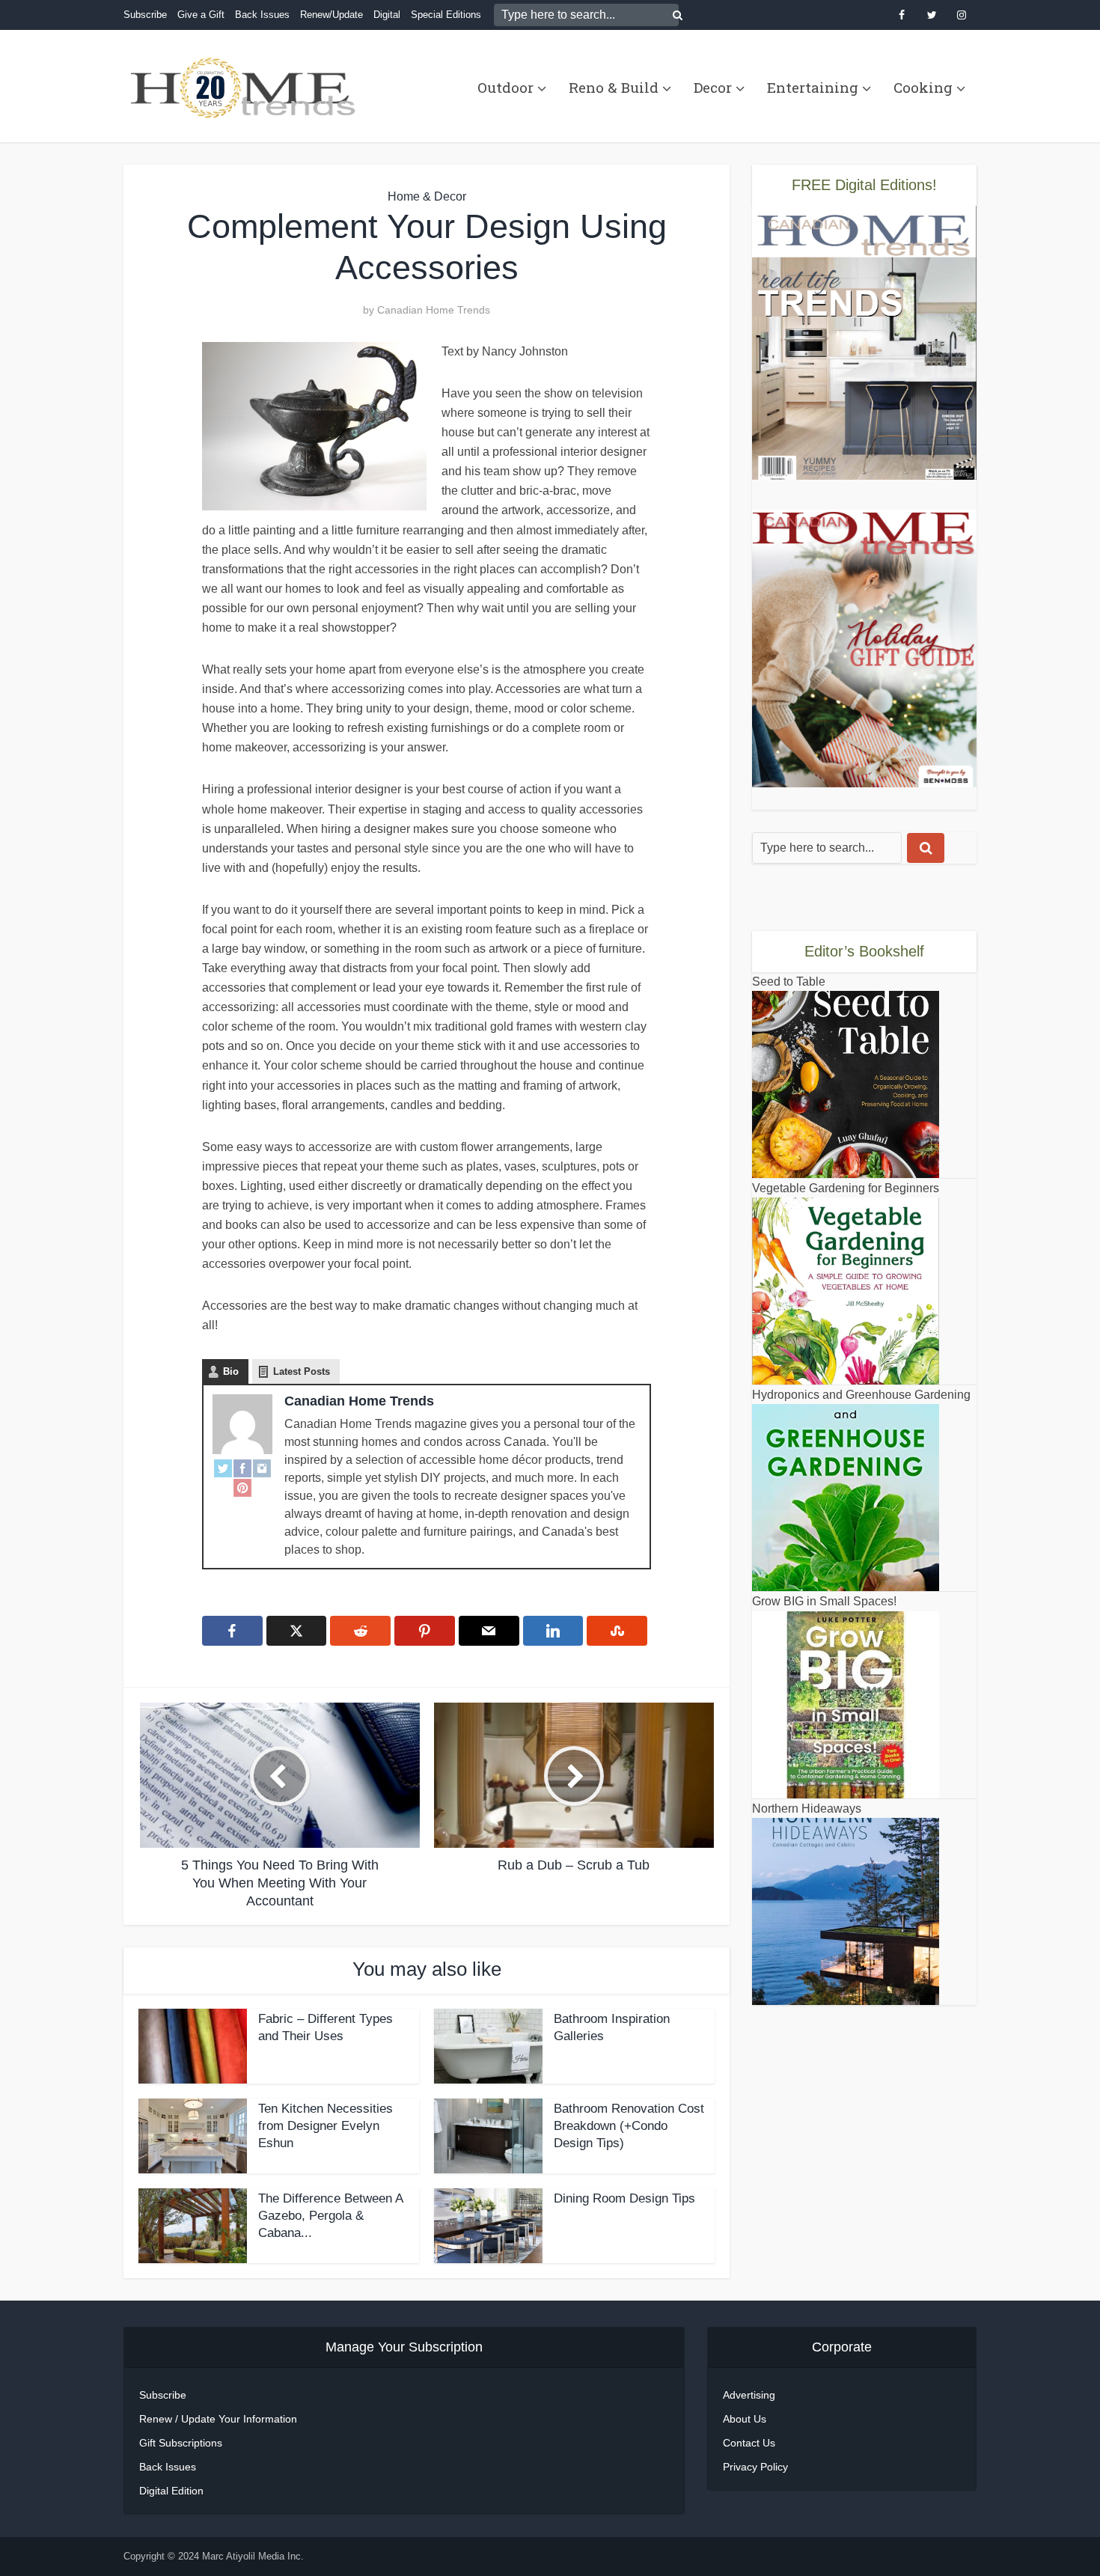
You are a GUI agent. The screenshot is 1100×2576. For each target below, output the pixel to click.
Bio (231, 1371)
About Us (745, 2419)
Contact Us (749, 2443)
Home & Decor (427, 196)
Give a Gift (201, 15)
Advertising (749, 2395)
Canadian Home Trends (434, 310)
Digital (387, 15)
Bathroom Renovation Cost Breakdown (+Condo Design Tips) (629, 2126)
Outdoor (505, 87)
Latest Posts (302, 1371)
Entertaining (813, 87)
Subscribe (145, 15)
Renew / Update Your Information (218, 2419)
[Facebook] (242, 1468)
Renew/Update (331, 15)
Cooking (923, 87)
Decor (713, 87)
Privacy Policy (755, 2467)
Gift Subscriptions (181, 2443)
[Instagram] (262, 1468)
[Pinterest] (242, 1487)
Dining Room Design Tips (624, 2198)
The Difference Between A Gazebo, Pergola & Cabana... (330, 2216)
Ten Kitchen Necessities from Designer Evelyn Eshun (326, 2126)
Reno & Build (614, 87)
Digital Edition (171, 2491)
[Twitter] (223, 1468)
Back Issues (262, 15)
